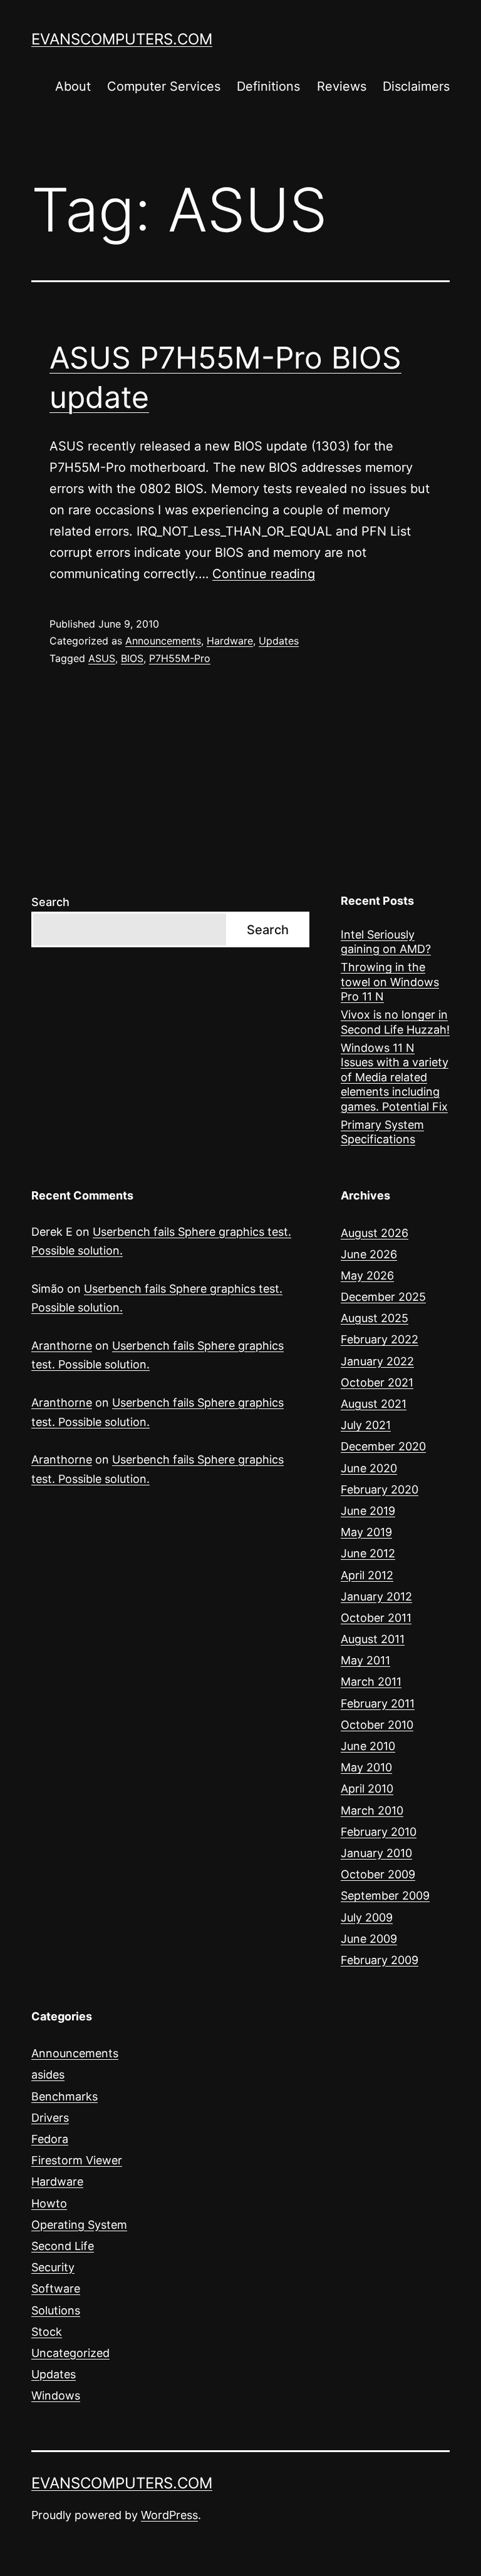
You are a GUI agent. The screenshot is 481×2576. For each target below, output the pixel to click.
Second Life (63, 2246)
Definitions (268, 86)
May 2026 (367, 1275)
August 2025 (375, 1318)
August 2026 (375, 1233)
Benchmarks (65, 2096)
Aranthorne (62, 1346)
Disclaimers (416, 86)
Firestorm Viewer (77, 2160)
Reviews (342, 86)
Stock (47, 2332)
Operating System (79, 2225)
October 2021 (377, 1382)
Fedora (50, 2139)
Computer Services (164, 86)
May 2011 (365, 1660)
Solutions (56, 2310)
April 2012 (367, 1575)
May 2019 (366, 1532)
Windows (56, 2395)
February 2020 (380, 1489)
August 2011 (373, 1639)
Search (50, 902)
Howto (49, 2203)
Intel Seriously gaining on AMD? (386, 942)
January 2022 (377, 1361)
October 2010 (377, 1725)
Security (53, 2267)
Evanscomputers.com (122, 39)
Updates (279, 641)
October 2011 (376, 1618)
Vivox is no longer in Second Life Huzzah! (395, 1022)
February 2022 (380, 1339)
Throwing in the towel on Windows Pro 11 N (390, 982)
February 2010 (379, 1832)
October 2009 (378, 1874)
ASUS (102, 658)
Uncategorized (70, 2353)
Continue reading (264, 574)
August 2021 (374, 1404)
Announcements (163, 641)
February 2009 (380, 1960)
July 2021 (366, 1425)
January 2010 (376, 1853)
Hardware (230, 641)
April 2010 (367, 1789)
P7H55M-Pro (180, 658)
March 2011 (371, 1682)
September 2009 (385, 1896)
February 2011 (378, 1703)
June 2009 (369, 1939)
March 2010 (372, 1810)
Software (56, 2288)
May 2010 (366, 1767)
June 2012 (368, 1553)
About (73, 86)
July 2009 (367, 1917)
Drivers (50, 2118)
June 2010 (368, 1746)
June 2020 (369, 1468)
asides (48, 2075)
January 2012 (376, 1596)
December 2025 (383, 1297)
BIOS (132, 658)
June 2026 (369, 1254)
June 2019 (368, 1511)
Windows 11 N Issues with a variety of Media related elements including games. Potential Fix (395, 1077)
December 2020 (383, 1446)
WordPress (169, 2515)
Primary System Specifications (382, 1132)
